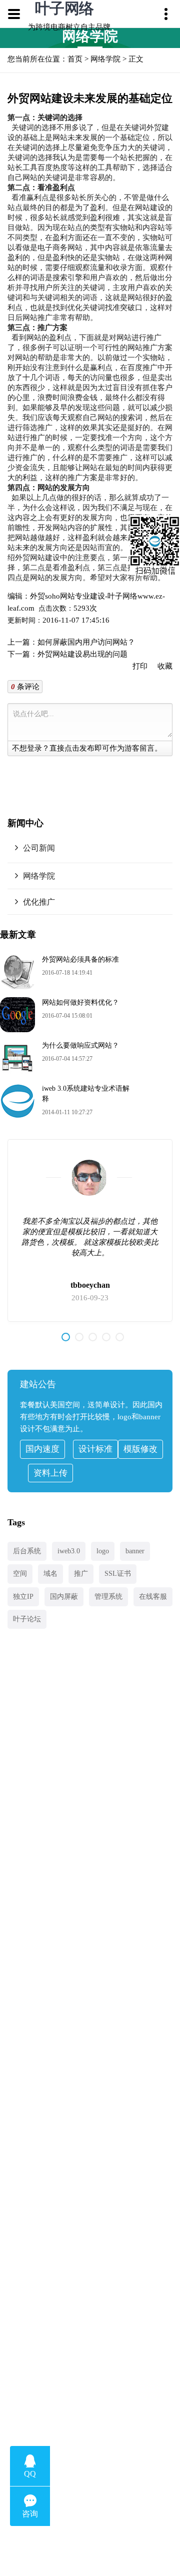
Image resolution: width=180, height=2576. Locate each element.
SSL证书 (118, 1574)
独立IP (23, 1597)
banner (135, 1551)
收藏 (165, 666)
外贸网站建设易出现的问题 (82, 654)
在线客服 (153, 1597)
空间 (20, 1574)
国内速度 (42, 1449)
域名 (50, 1574)
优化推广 (39, 902)
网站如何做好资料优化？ (80, 1002)
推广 (81, 1574)
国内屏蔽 (64, 1597)
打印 (140, 666)
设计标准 (95, 1449)
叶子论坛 (27, 1619)
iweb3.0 (69, 1551)
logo (103, 1551)
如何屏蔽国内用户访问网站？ (86, 642)
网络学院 (105, 59)
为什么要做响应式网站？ (80, 1045)
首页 (75, 59)
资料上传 (50, 1473)
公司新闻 (39, 848)
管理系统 (108, 1597)
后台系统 (27, 1551)
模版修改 (140, 1449)
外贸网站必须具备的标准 (80, 959)
